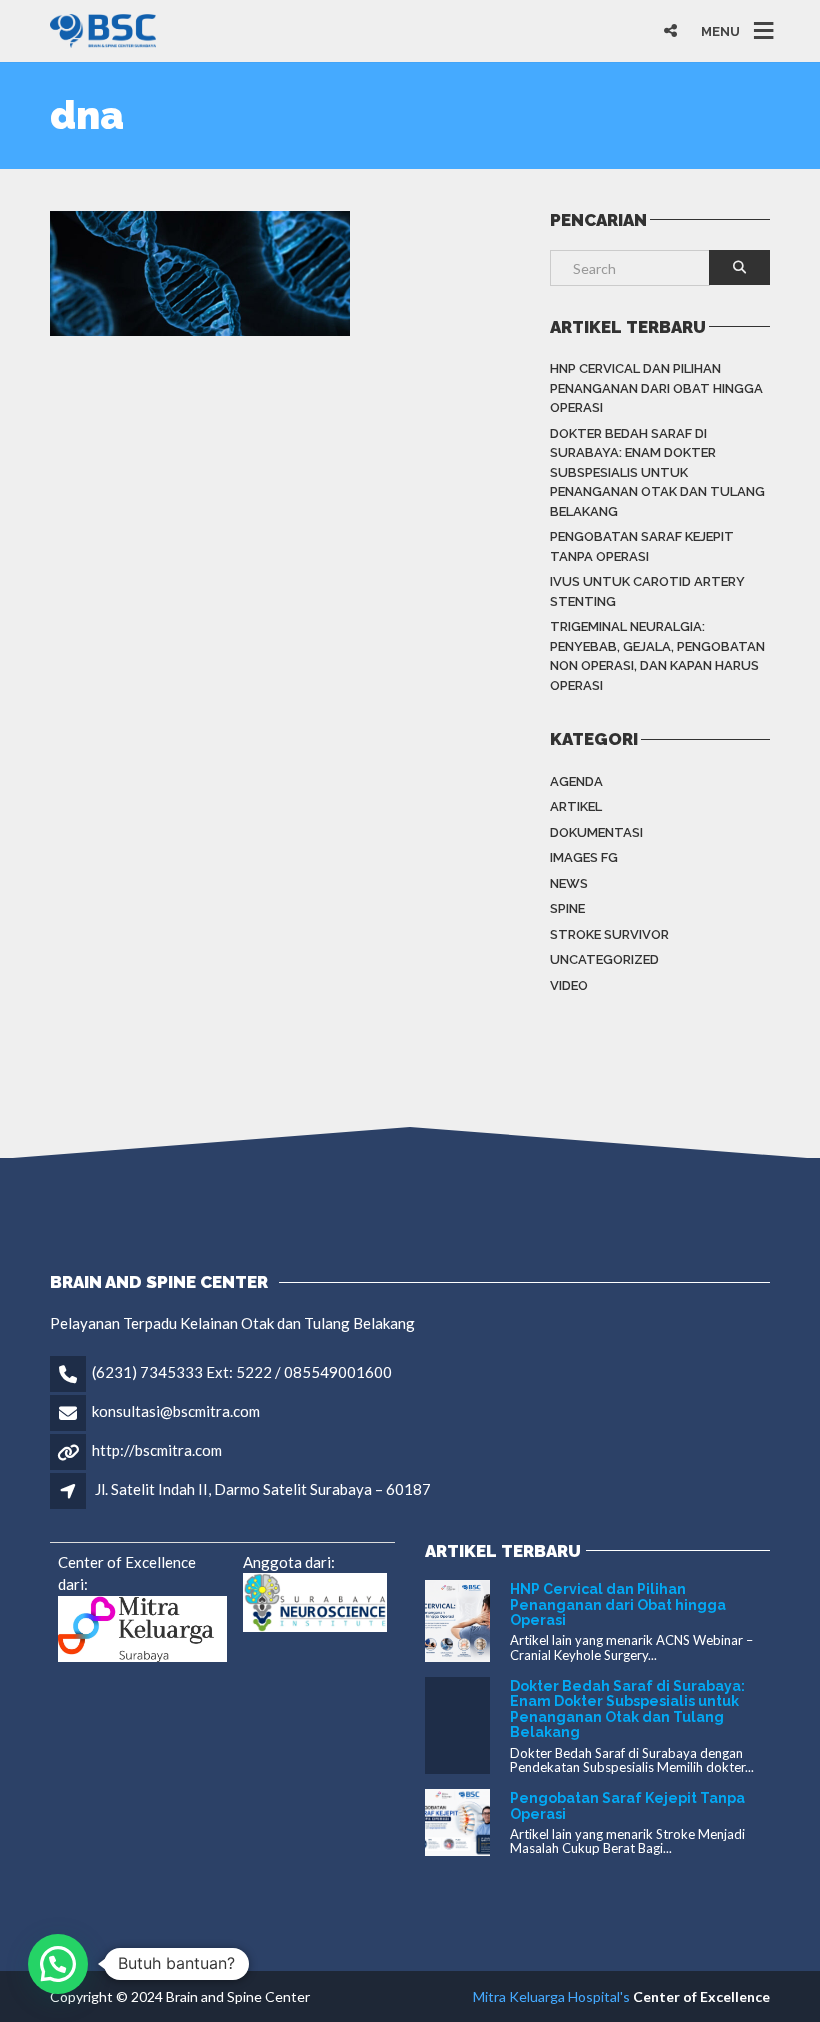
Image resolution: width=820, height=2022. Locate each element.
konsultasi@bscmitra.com (176, 1411)
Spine (567, 908)
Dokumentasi (596, 832)
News (569, 883)
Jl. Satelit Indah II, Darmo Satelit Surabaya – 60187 (263, 1489)
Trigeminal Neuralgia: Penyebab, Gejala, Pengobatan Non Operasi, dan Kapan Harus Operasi (657, 656)
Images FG (584, 857)
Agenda (576, 781)
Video (569, 985)
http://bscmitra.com (157, 1450)
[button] (58, 1964)
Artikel (576, 806)
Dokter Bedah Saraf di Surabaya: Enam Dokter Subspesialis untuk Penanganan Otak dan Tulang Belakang (657, 472)
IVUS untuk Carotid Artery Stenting (647, 591)
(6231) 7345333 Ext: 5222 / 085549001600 (242, 1372)
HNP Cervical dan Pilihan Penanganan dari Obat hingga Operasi (656, 388)
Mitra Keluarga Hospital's (551, 1996)
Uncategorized (604, 959)
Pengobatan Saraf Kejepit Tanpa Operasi (642, 546)
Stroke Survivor (609, 934)
